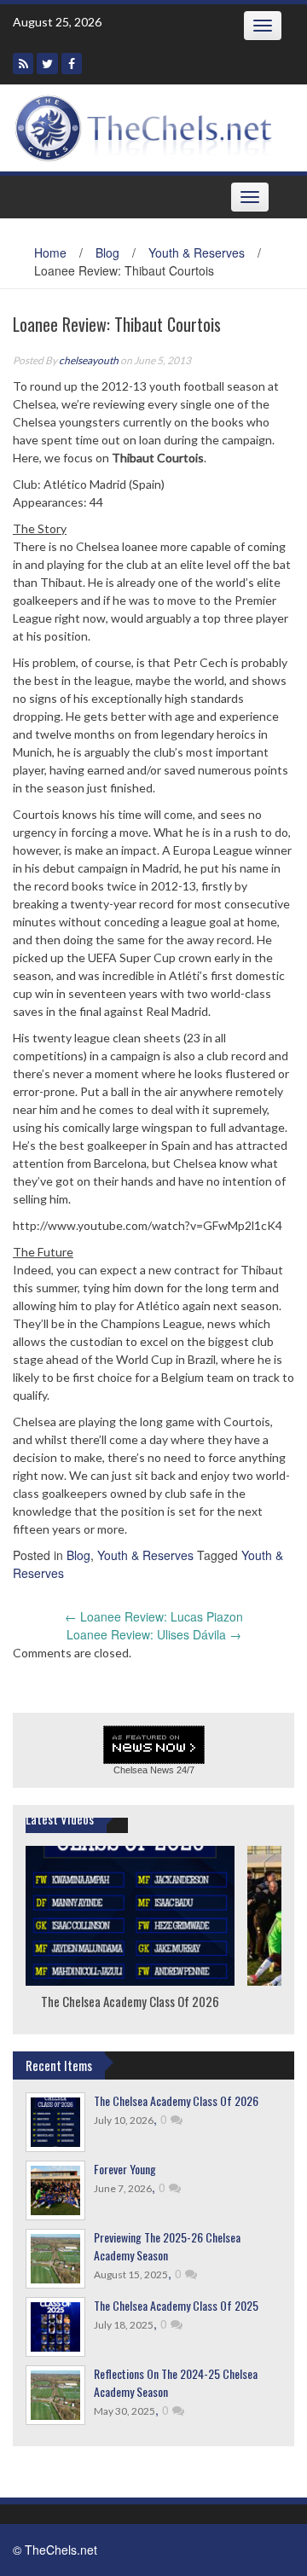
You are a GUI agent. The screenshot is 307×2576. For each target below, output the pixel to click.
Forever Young (125, 2169)
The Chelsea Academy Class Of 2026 (130, 2000)
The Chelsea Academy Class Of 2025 (176, 2305)
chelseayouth (89, 360)
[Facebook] (72, 64)
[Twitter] (47, 64)
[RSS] (23, 64)
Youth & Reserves (197, 252)
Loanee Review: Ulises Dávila (154, 1634)
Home (50, 252)
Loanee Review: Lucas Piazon (154, 1616)
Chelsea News (144, 1770)
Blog (107, 252)
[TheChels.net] (147, 126)
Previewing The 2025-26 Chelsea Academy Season (167, 2246)
